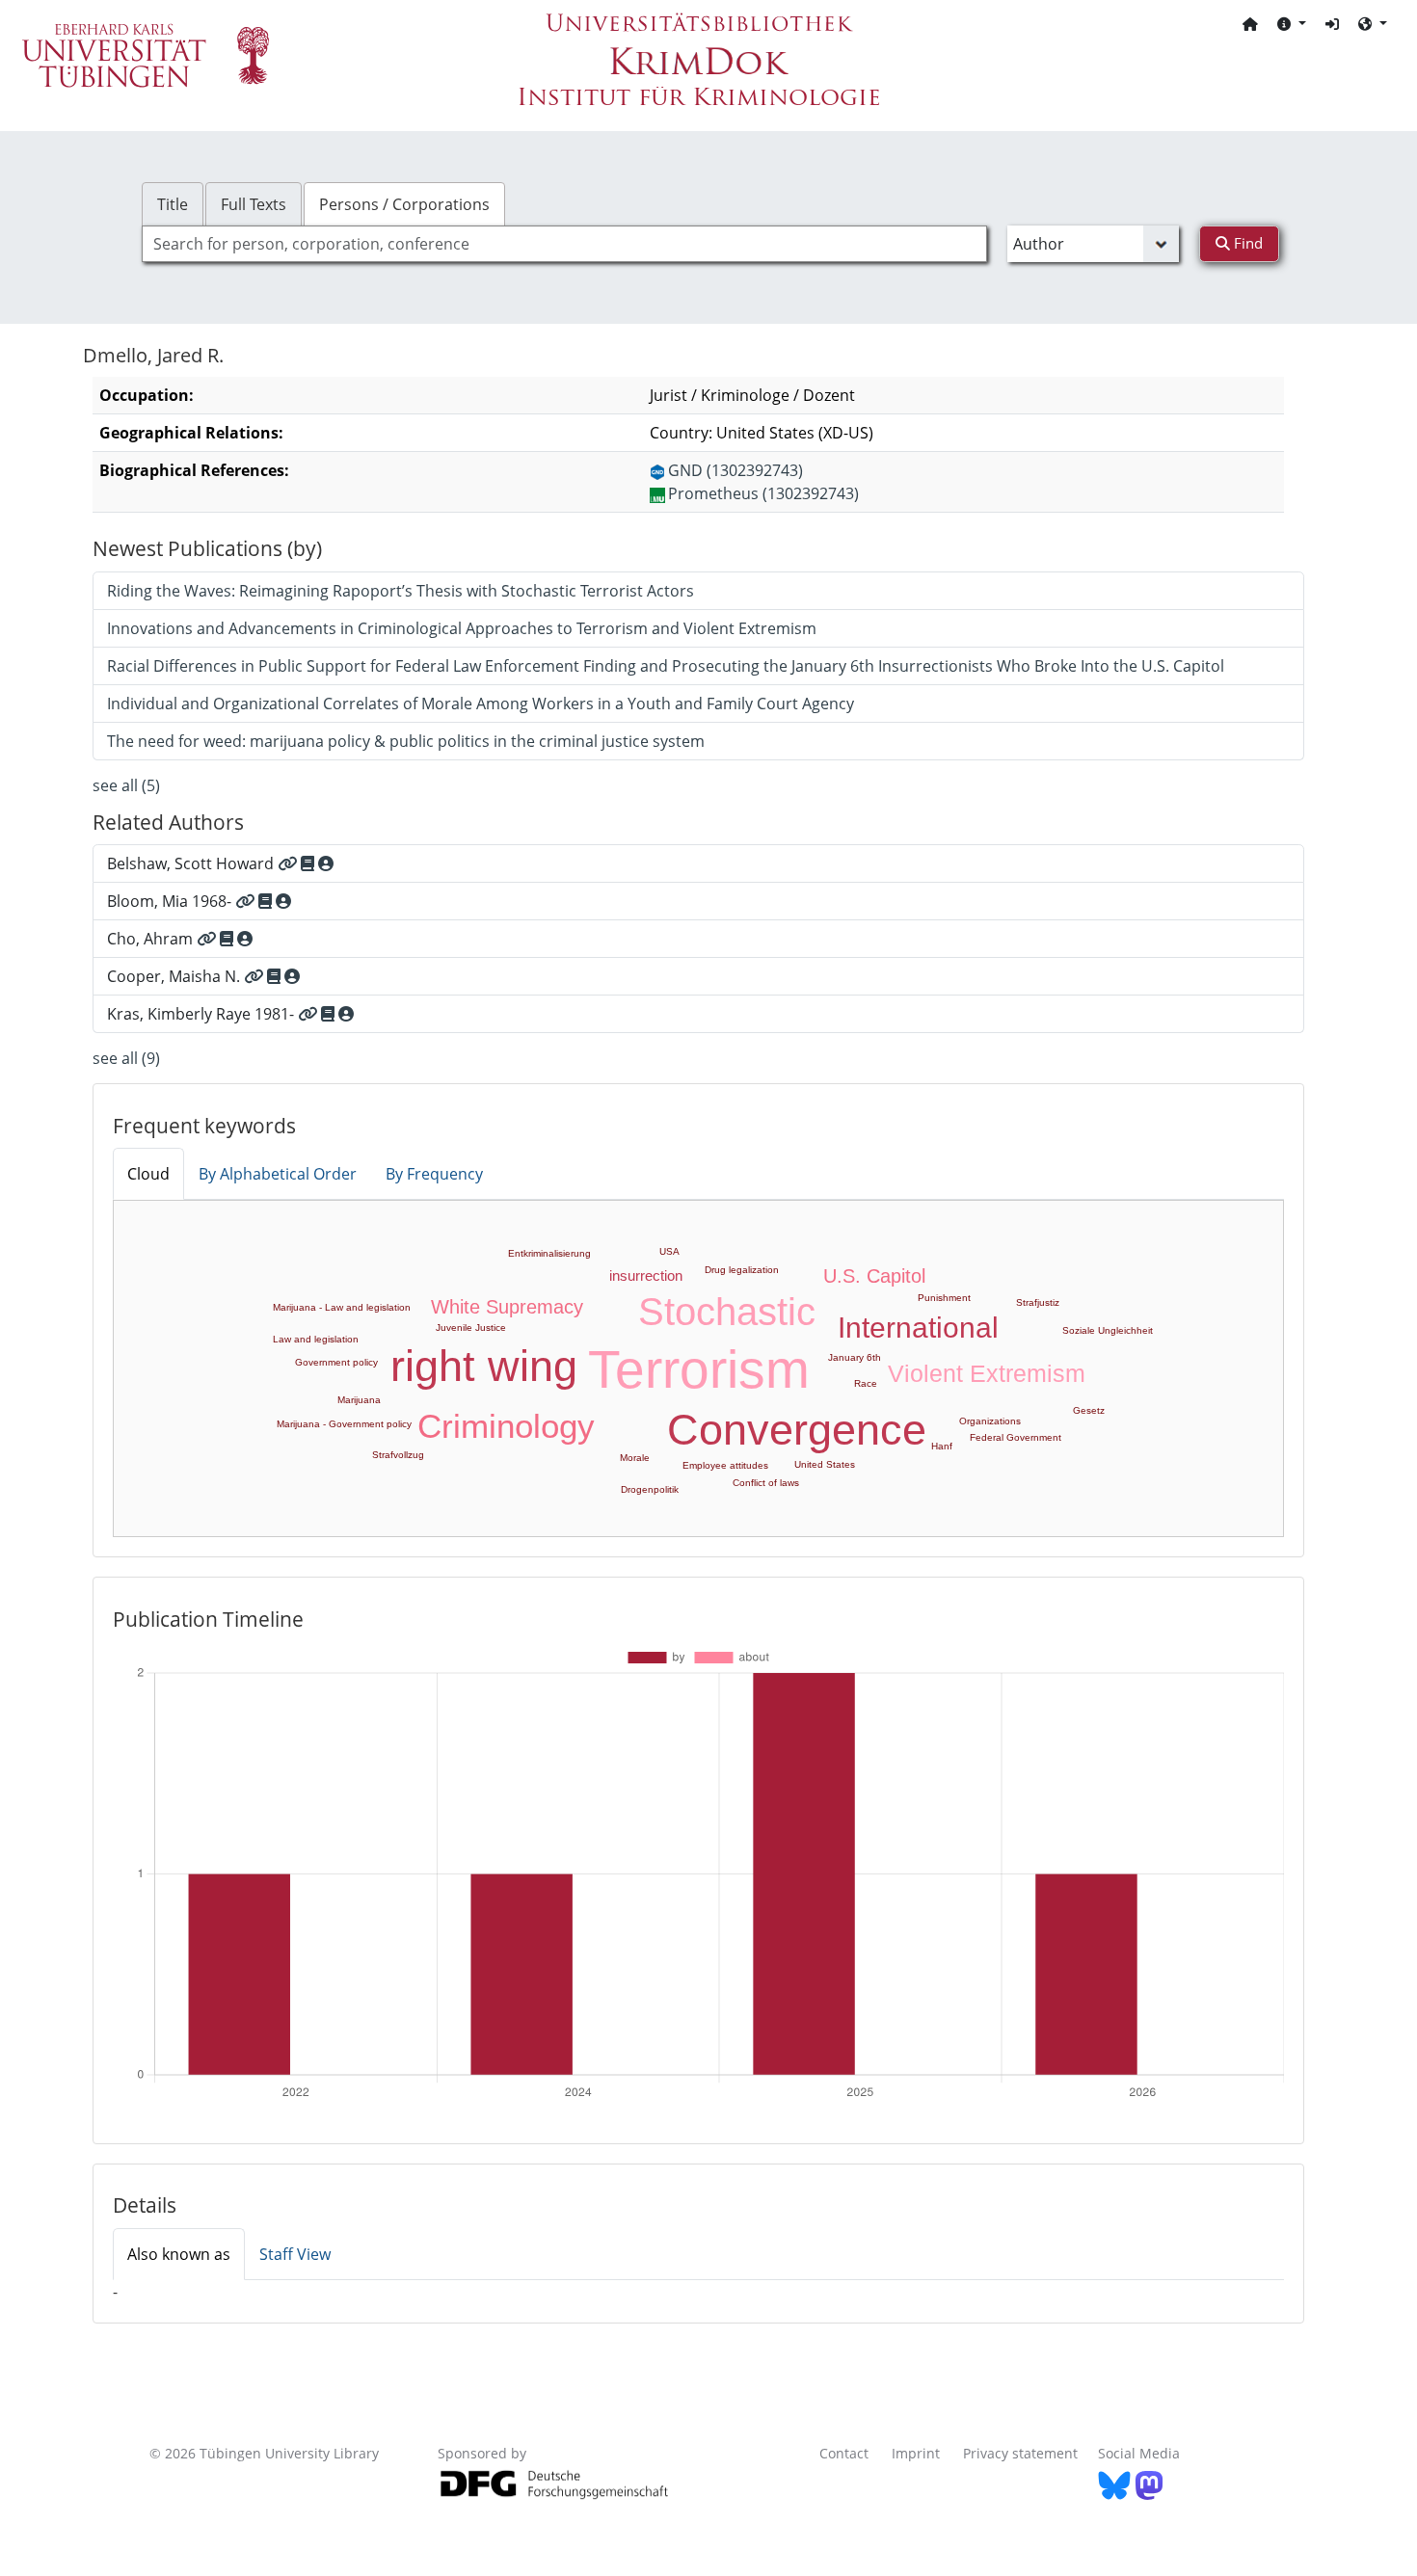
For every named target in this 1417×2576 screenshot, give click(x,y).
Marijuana (359, 1400)
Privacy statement (1020, 2453)
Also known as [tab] (179, 2254)
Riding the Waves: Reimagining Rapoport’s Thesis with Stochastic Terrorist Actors (401, 591)
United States (825, 1464)
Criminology (506, 1426)
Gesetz (1089, 1410)
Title (173, 204)
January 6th (855, 1357)
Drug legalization (742, 1270)
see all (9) (126, 1058)
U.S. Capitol (874, 1276)
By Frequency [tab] (434, 1174)
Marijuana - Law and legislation (342, 1307)
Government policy (336, 1362)
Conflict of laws (766, 1483)
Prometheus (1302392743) (763, 493)
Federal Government (1016, 1437)
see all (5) (126, 785)
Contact (844, 2453)
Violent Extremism (987, 1373)
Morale (635, 1458)
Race (866, 1383)
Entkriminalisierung (549, 1253)
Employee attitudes (725, 1465)
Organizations (990, 1421)
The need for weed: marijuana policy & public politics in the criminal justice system (406, 741)
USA (669, 1251)
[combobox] (564, 244)
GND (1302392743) (735, 470)
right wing (484, 1366)
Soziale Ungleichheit (1108, 1330)
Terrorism (699, 1369)
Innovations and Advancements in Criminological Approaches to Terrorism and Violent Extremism (462, 628)
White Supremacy (507, 1307)
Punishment (944, 1298)
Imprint (916, 2453)
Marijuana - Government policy (344, 1424)
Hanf (942, 1446)
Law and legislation (316, 1339)
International (918, 1328)
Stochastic (727, 1312)
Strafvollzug (398, 1455)
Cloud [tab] (148, 1174)
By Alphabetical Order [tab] (278, 1174)
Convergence (797, 1430)
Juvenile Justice (471, 1328)
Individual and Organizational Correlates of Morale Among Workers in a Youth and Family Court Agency (481, 704)
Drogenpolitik (650, 1489)
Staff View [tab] (295, 2254)
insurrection (646, 1275)
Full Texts (254, 204)
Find (1246, 243)
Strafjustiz (1038, 1302)
